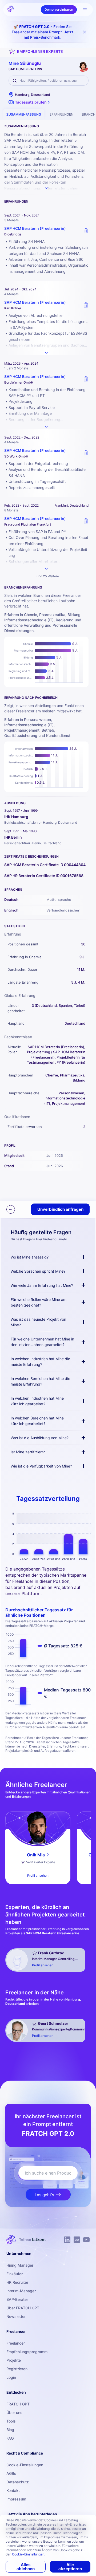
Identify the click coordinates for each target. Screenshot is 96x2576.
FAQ (10, 2438)
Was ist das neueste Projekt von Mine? (38, 1322)
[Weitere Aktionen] (11, 1209)
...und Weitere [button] (47, 576)
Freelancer (16, 2343)
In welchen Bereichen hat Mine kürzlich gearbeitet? (37, 1421)
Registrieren (17, 2369)
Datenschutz (18, 2482)
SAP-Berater (17, 2299)
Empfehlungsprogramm (27, 2352)
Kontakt (13, 2490)
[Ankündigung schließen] (85, 32)
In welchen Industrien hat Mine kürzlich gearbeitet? (37, 1401)
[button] (30, 102)
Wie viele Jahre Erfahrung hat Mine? (42, 1285)
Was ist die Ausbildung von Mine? (40, 1438)
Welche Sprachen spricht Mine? (38, 1271)
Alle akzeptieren (70, 2567)
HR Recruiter (17, 2282)
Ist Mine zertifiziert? (28, 1452)
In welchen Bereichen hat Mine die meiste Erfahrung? (40, 1381)
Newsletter (16, 2316)
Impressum (16, 2499)
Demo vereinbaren (59, 9)
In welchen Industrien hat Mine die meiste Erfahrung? (40, 1362)
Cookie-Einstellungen (25, 2465)
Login (11, 2377)
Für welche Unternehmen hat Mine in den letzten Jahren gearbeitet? (42, 1342)
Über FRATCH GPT (23, 2308)
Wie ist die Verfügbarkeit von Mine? (41, 1466)
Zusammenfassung (24, 114)
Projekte (14, 2360)
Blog (10, 2430)
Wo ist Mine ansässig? (30, 1257)
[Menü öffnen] (85, 10)
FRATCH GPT (18, 2404)
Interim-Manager (21, 2291)
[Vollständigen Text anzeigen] (46, 353)
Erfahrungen (61, 114)
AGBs (11, 2473)
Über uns (14, 2413)
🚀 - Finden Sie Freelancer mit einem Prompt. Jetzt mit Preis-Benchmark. (42, 32)
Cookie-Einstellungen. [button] (29, 2554)
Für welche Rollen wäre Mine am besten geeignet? (39, 1302)
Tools (11, 2421)
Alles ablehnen (26, 2567)
